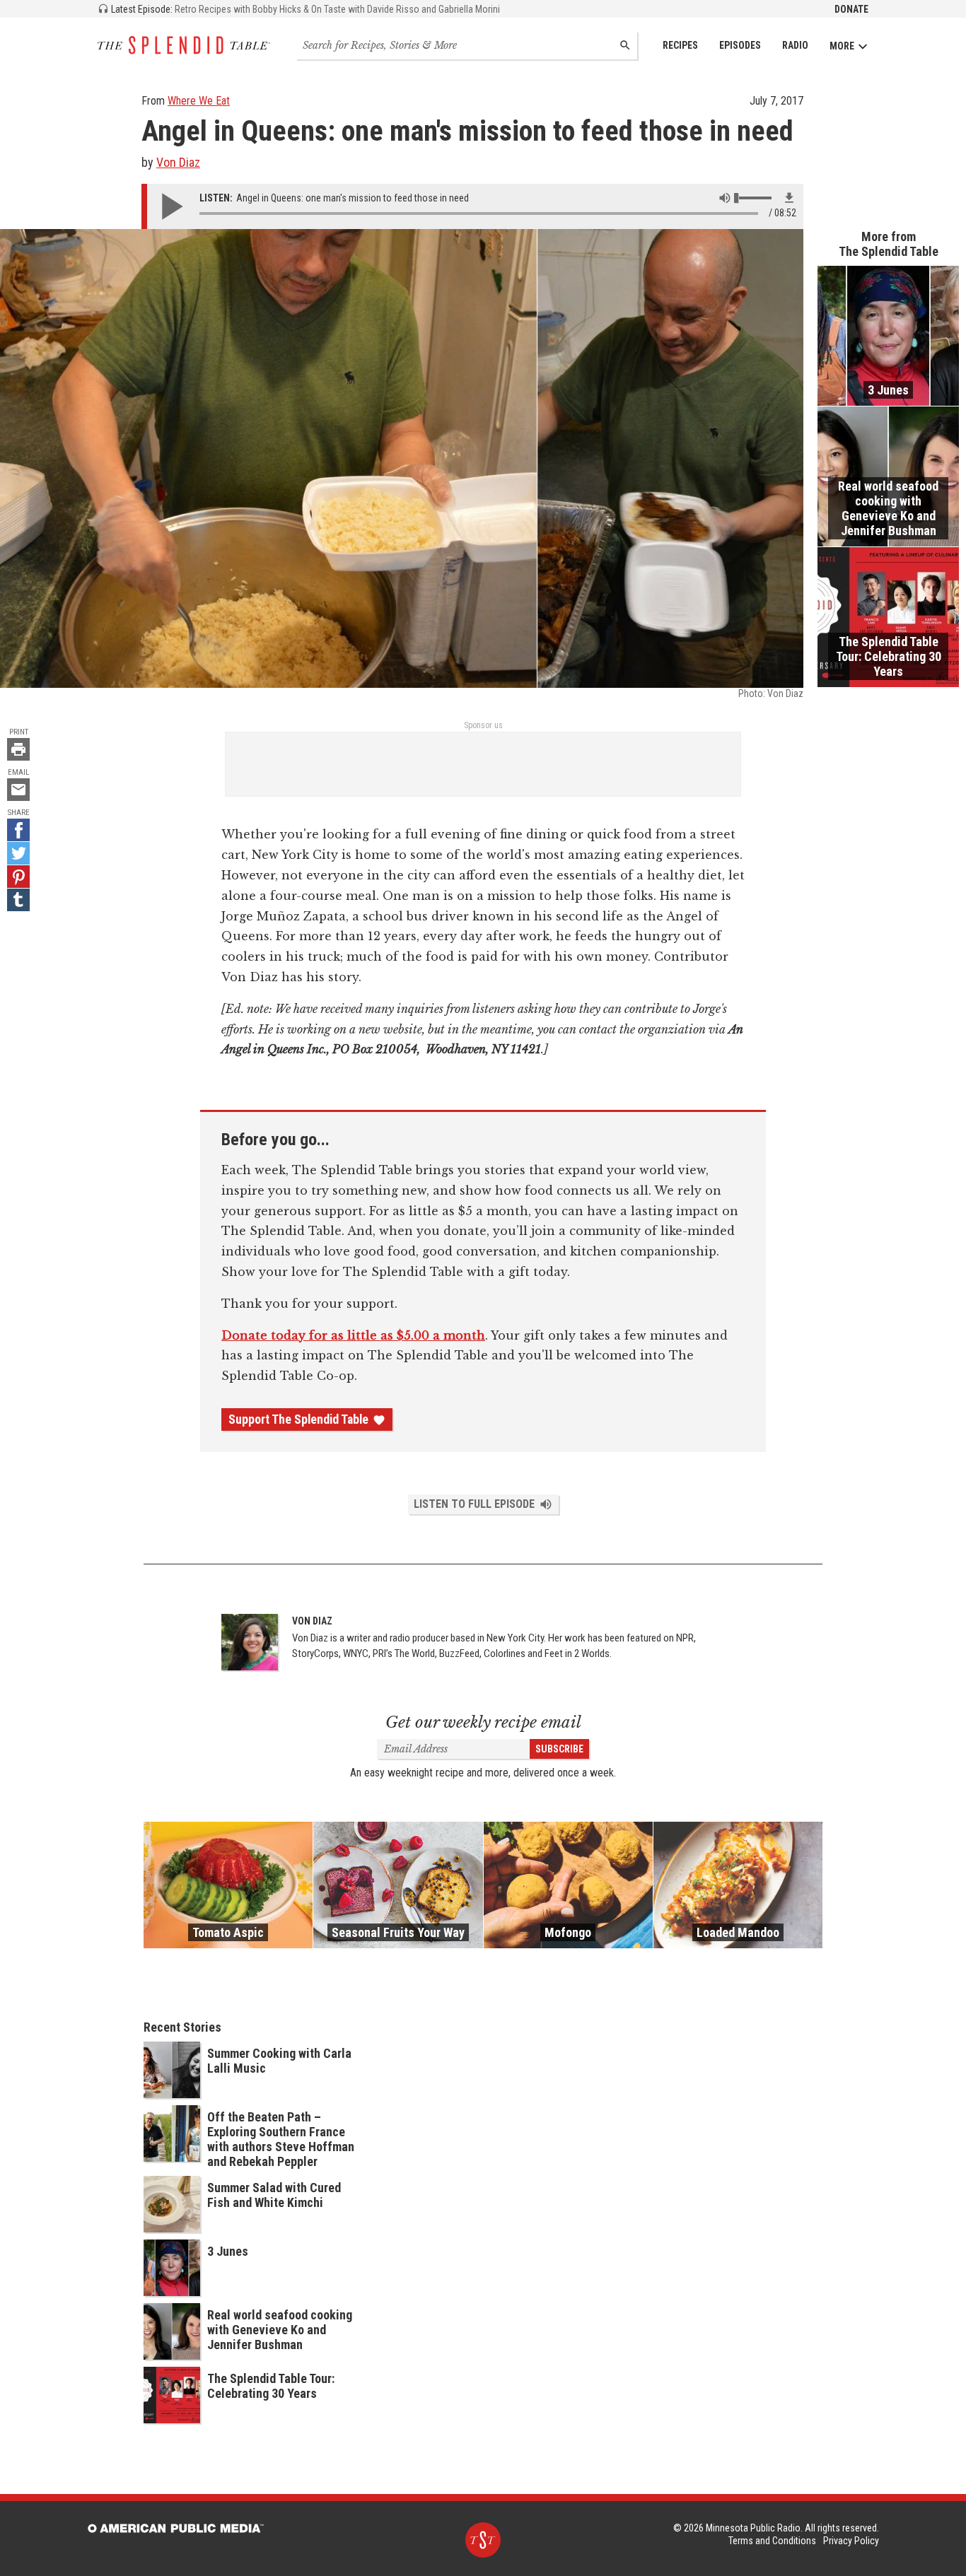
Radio (795, 45)
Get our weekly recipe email (483, 1722)
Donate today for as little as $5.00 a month (353, 1335)
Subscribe (559, 1749)
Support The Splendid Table (298, 1419)
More (842, 46)
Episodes (740, 45)
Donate (851, 9)
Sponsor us (483, 725)
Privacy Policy (851, 2541)
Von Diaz (178, 162)
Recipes (680, 45)
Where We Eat (199, 101)
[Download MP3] (789, 198)
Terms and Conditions (772, 2541)
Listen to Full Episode (474, 1504)
